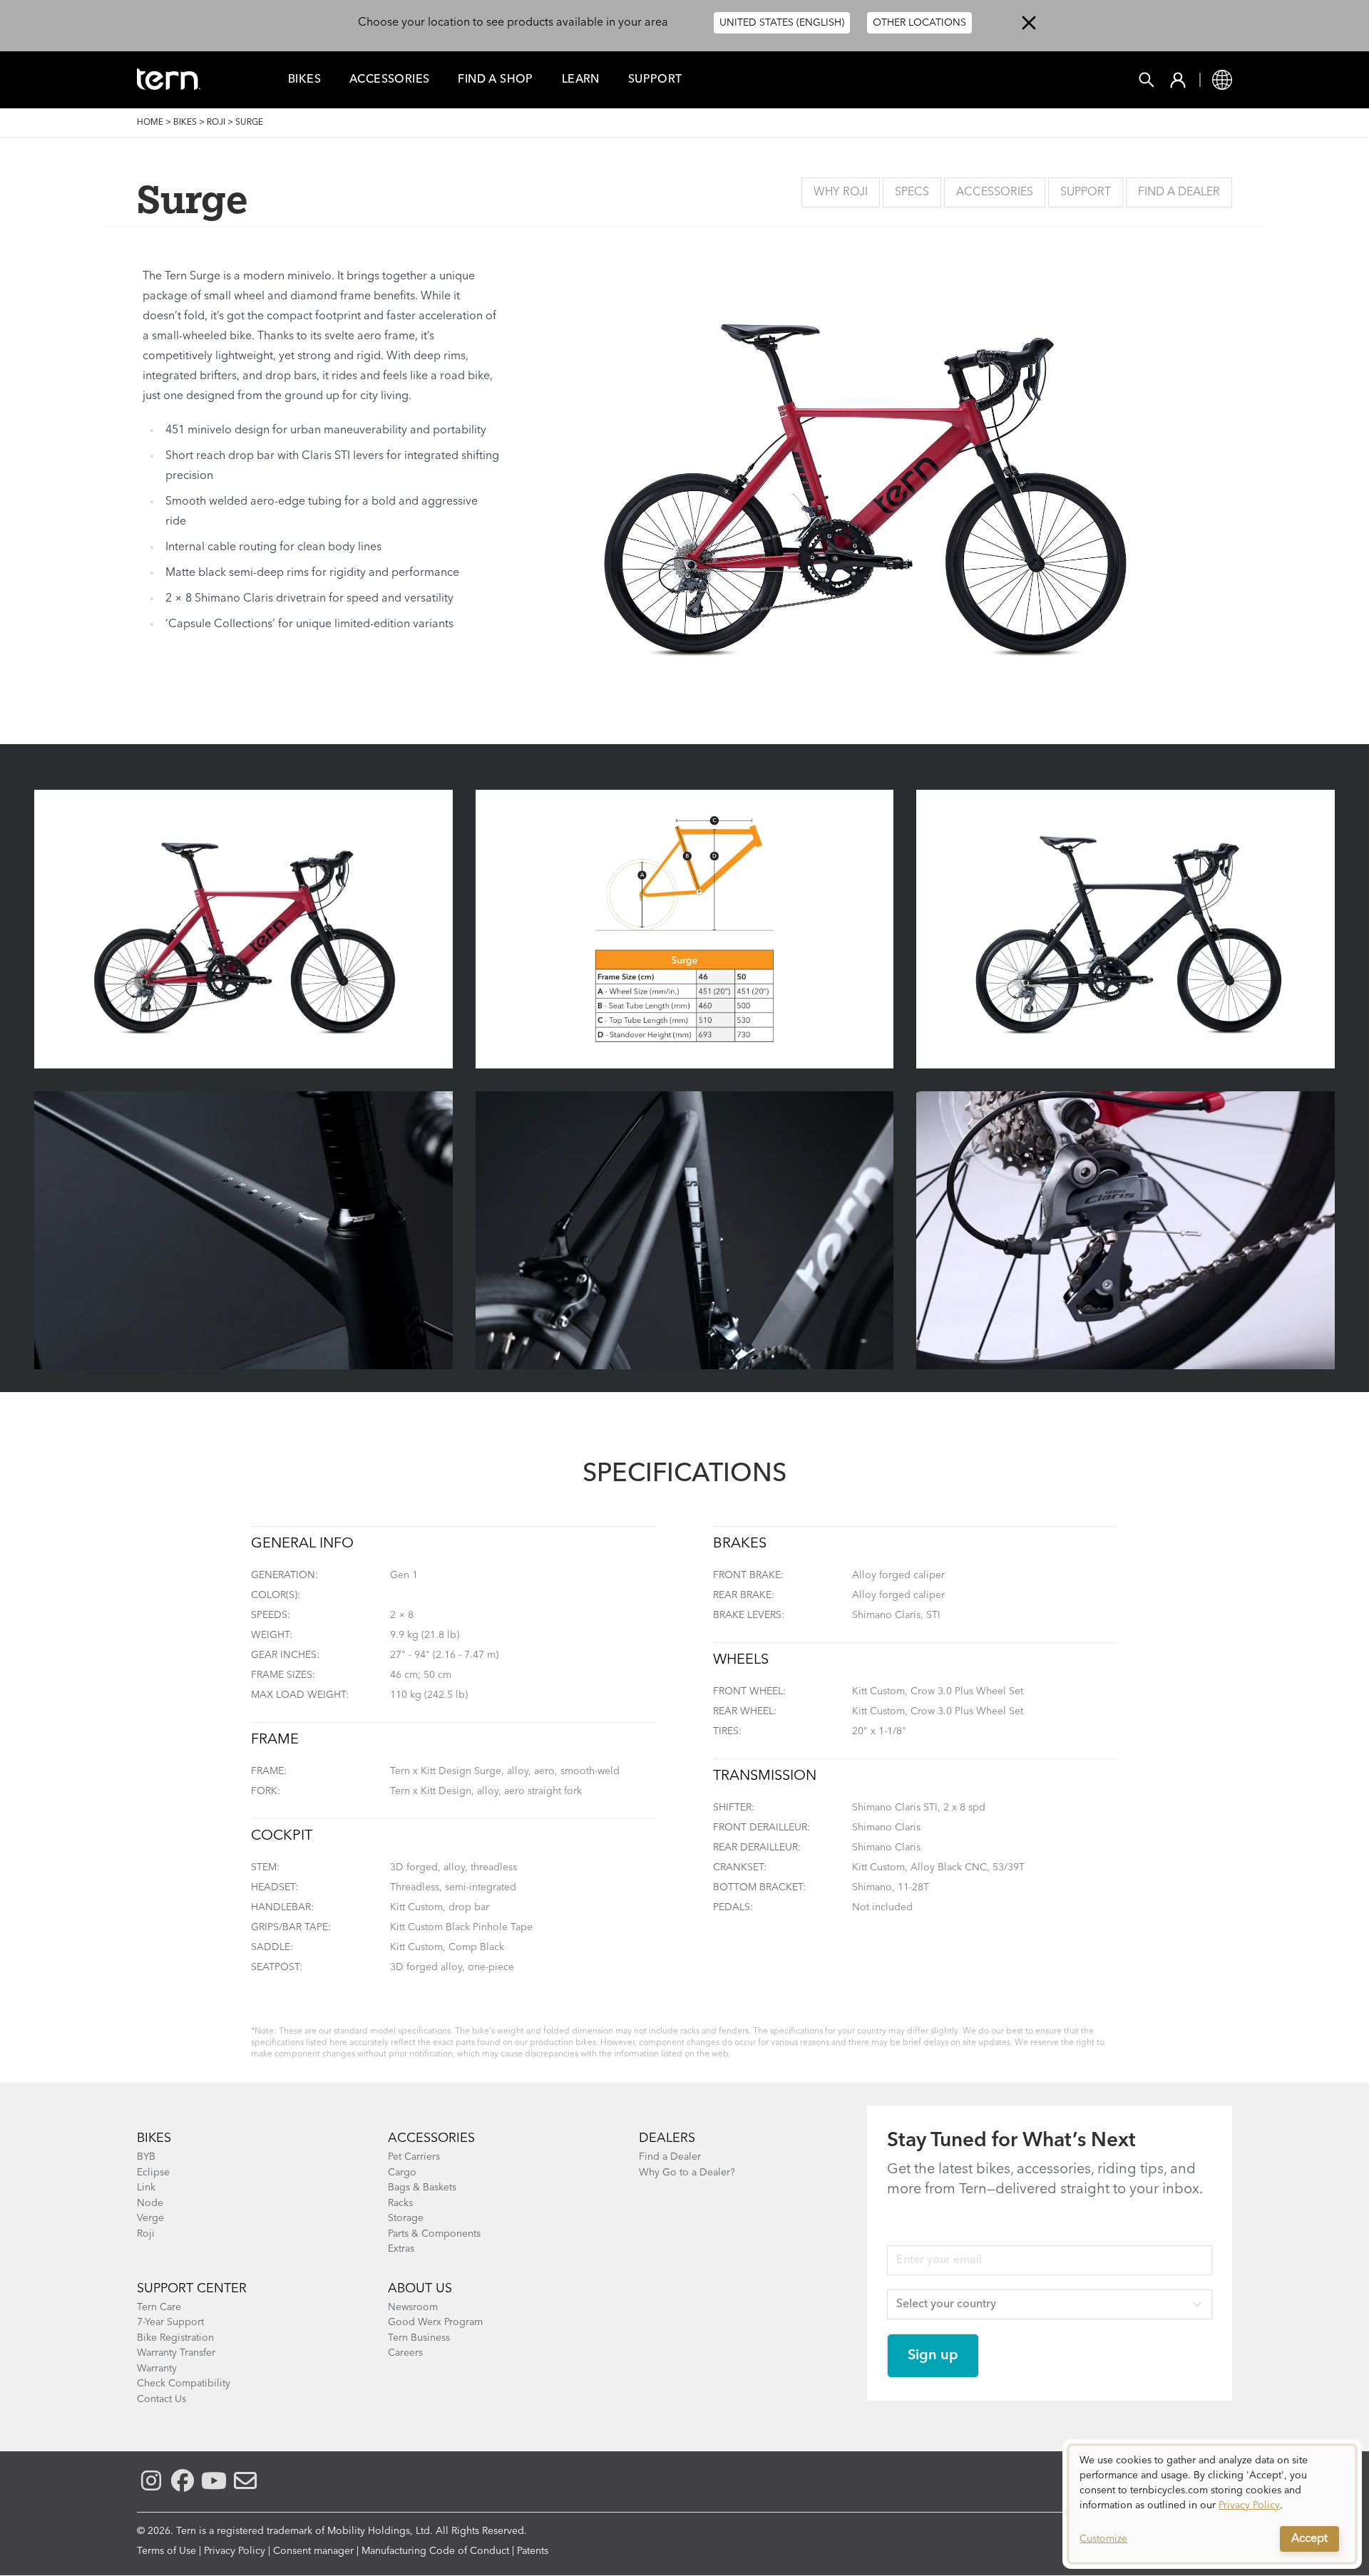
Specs (912, 192)
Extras (401, 2249)
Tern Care (159, 2307)
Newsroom (413, 2307)
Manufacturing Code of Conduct (435, 2551)
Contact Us (161, 2399)
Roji (216, 123)
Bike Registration (175, 2338)
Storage (406, 2218)
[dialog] (1212, 2504)
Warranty (157, 2369)
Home (150, 123)
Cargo (402, 2173)
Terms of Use (166, 2551)
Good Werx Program (435, 2322)
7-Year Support (170, 2322)
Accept (1309, 2539)
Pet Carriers (414, 2157)
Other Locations (919, 23)
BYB (146, 2157)
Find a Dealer (1179, 192)
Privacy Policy (235, 2551)
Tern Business (419, 2338)
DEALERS (667, 2138)
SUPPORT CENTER (192, 2289)
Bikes (304, 80)
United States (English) (782, 23)
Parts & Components (434, 2234)
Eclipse (153, 2173)
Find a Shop (495, 80)
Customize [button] (1103, 2539)
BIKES (154, 2138)
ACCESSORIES (431, 2138)
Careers (405, 2353)
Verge (150, 2218)
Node (150, 2203)
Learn (581, 80)
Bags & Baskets (422, 2188)
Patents (533, 2551)
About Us (420, 2289)
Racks (400, 2203)
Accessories (389, 80)
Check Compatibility (184, 2384)
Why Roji (841, 192)
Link (146, 2188)
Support (655, 80)
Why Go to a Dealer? (687, 2173)
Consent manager (313, 2551)
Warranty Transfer (176, 2353)
